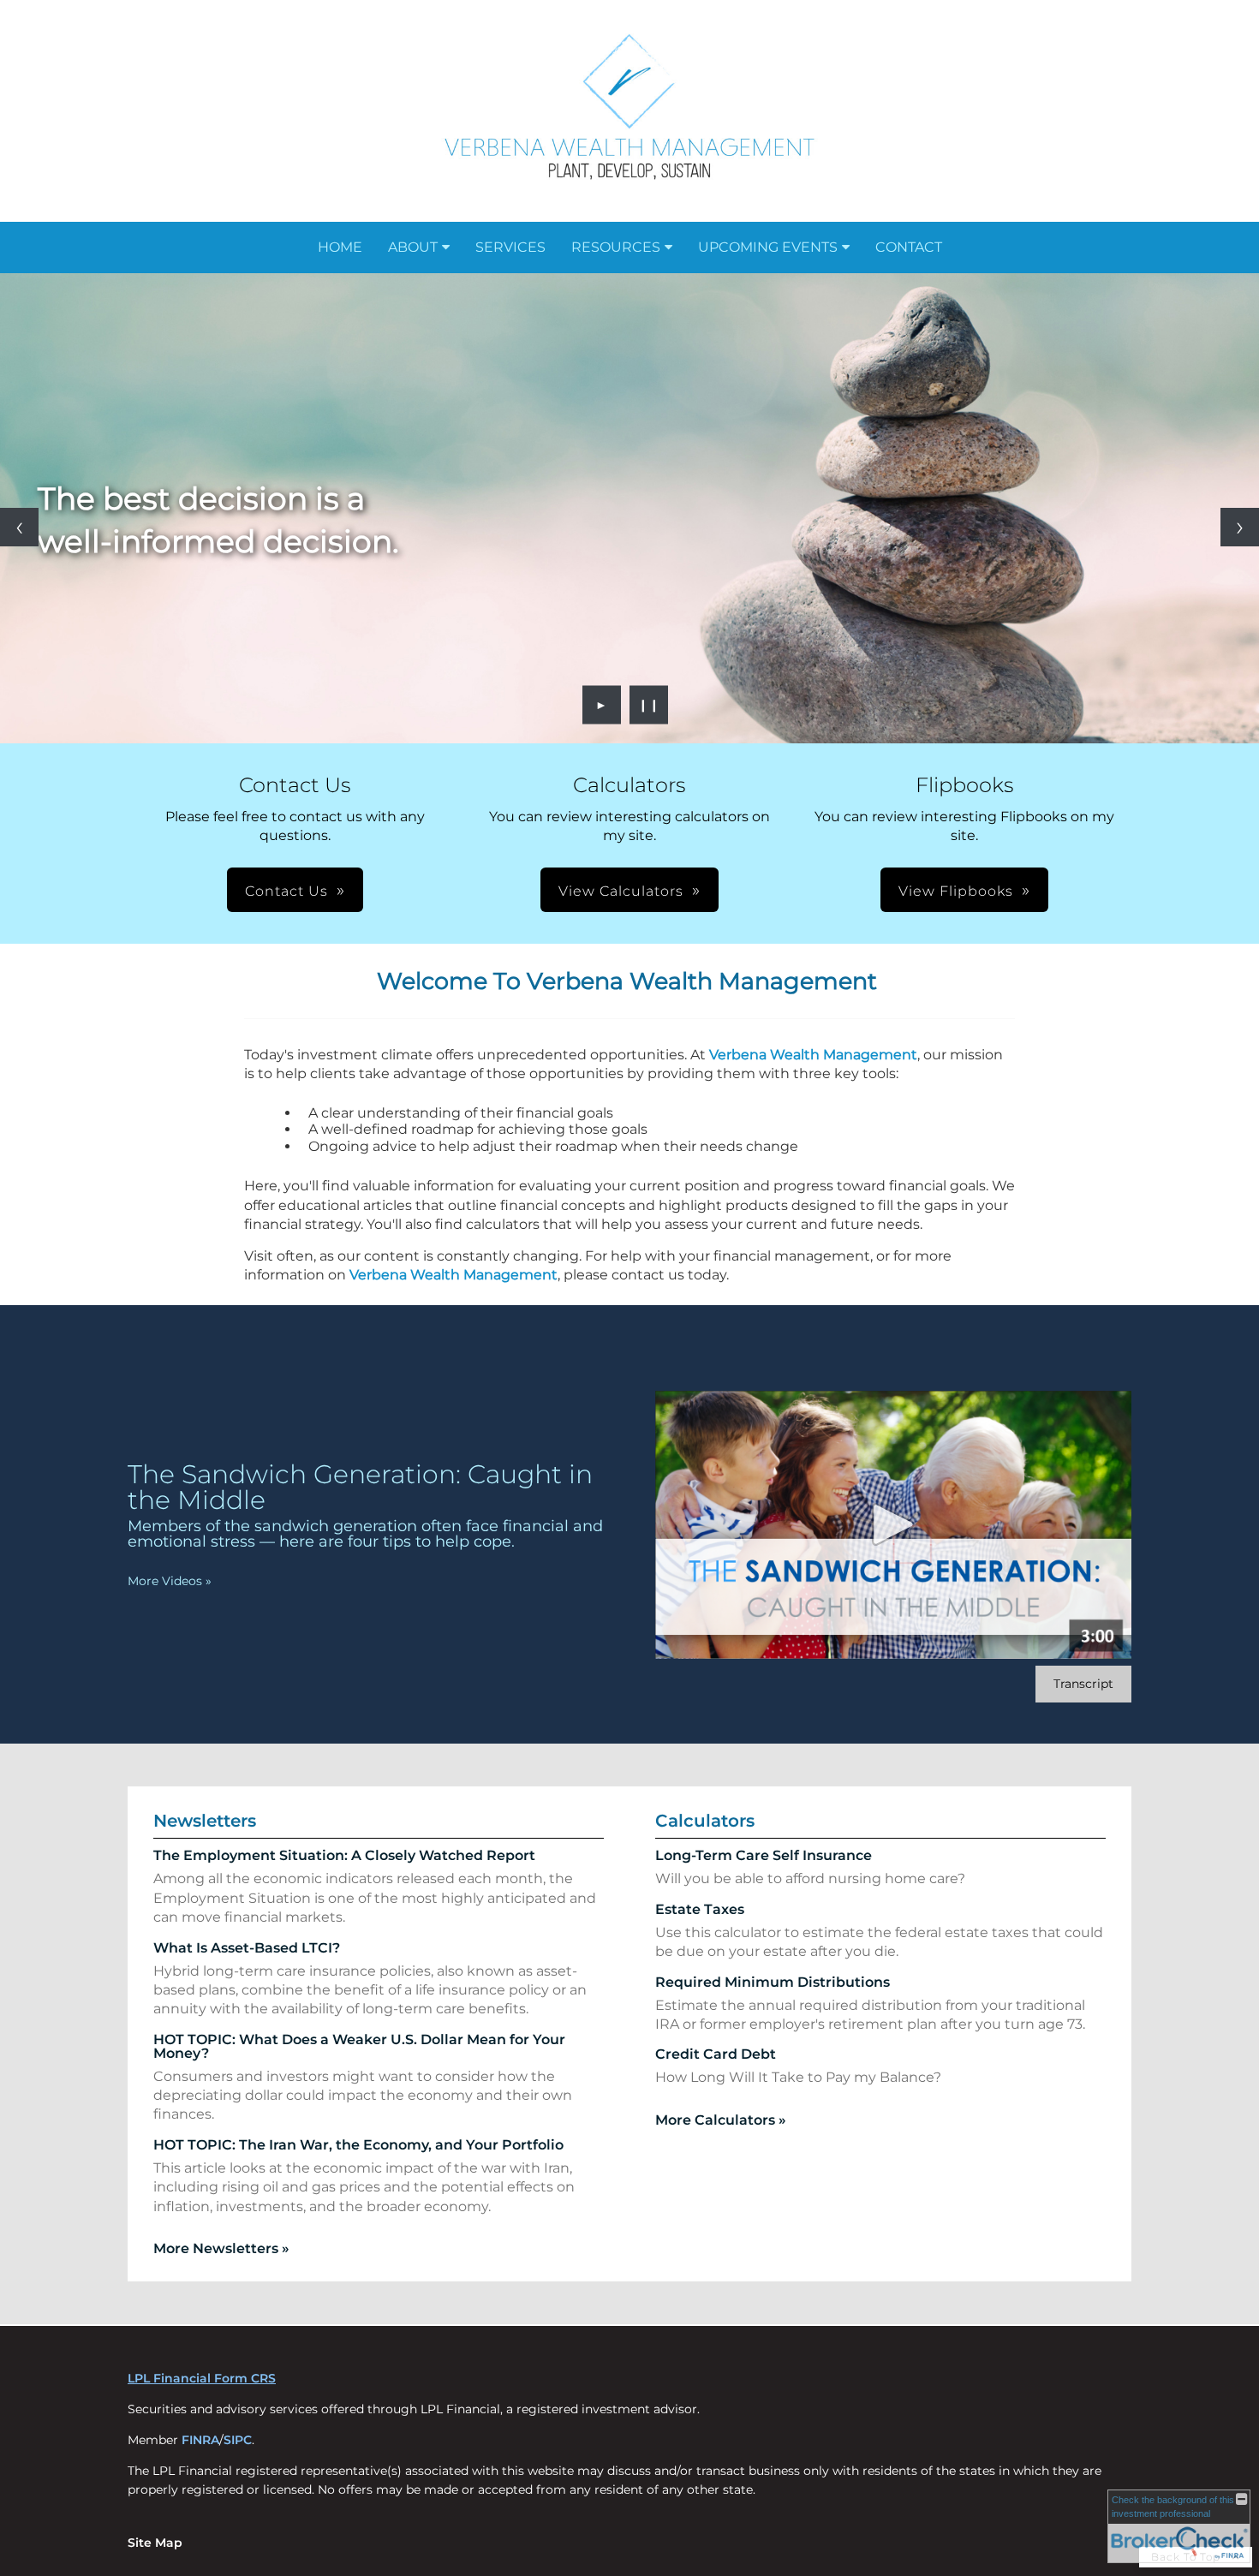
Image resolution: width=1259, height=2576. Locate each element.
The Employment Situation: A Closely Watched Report (344, 1855)
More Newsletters (221, 2248)
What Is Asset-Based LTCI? (247, 1948)
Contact (909, 247)
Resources (616, 247)
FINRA (200, 2440)
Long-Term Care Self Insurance (764, 1855)
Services (510, 247)
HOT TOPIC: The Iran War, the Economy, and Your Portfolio (358, 2145)
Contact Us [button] (286, 891)
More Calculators (721, 2120)
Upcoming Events (768, 247)
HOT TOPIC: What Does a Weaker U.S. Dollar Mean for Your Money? (359, 2046)
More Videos (170, 1581)
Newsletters (205, 1821)
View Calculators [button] (621, 891)
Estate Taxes (700, 1909)
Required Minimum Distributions (773, 1982)
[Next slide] (1240, 527)
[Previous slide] (19, 527)
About (413, 247)
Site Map (155, 2543)
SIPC (238, 2440)
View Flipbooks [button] (956, 891)
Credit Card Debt (716, 2054)
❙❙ (649, 705)
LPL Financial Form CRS (202, 2378)
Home (340, 247)
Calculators (705, 1821)
